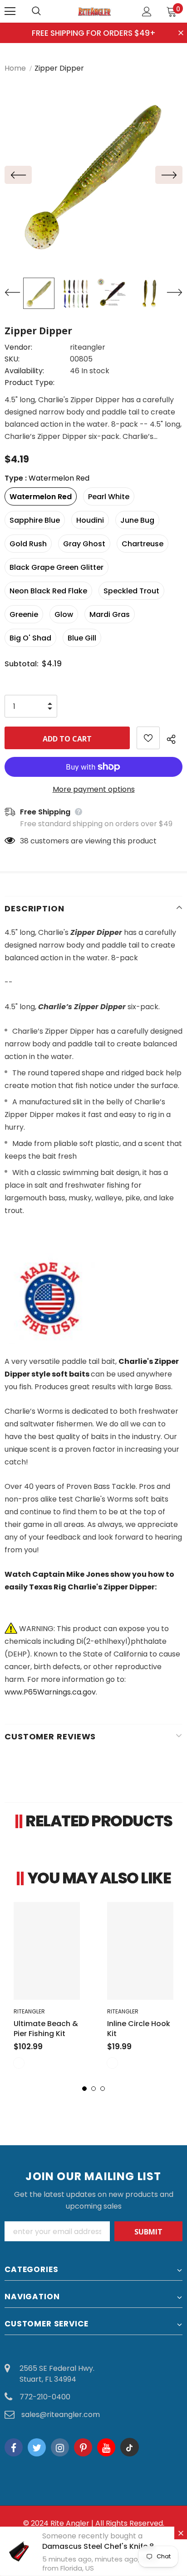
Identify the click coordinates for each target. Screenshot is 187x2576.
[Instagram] (60, 2447)
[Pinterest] (83, 2447)
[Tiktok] (129, 2447)
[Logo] (95, 11)
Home (15, 68)
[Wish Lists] (148, 738)
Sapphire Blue (35, 520)
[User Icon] (147, 12)
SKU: (12, 359)
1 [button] (84, 2089)
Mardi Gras (110, 614)
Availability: (24, 371)
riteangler (88, 347)
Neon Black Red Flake (48, 591)
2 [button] (93, 2089)
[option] (93, 175)
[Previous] (18, 175)
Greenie (24, 614)
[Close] (181, 2533)
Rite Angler (70, 2523)
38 (24, 841)
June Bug (137, 520)
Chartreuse (143, 544)
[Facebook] (14, 2447)
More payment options (94, 789)
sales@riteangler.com (61, 2415)
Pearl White (109, 497)
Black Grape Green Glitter (57, 567)
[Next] (169, 175)
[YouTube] (106, 2447)
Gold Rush (28, 544)
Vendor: (18, 347)
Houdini (90, 520)
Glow (64, 614)
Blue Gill (82, 638)
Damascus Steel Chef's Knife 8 (98, 2546)
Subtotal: (22, 664)
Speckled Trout (131, 591)
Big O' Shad (30, 638)
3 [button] (103, 2089)
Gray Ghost (84, 544)
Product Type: (30, 383)
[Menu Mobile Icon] (10, 11)
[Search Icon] (45, 11)
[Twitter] (37, 2447)
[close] (181, 34)
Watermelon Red (41, 497)
